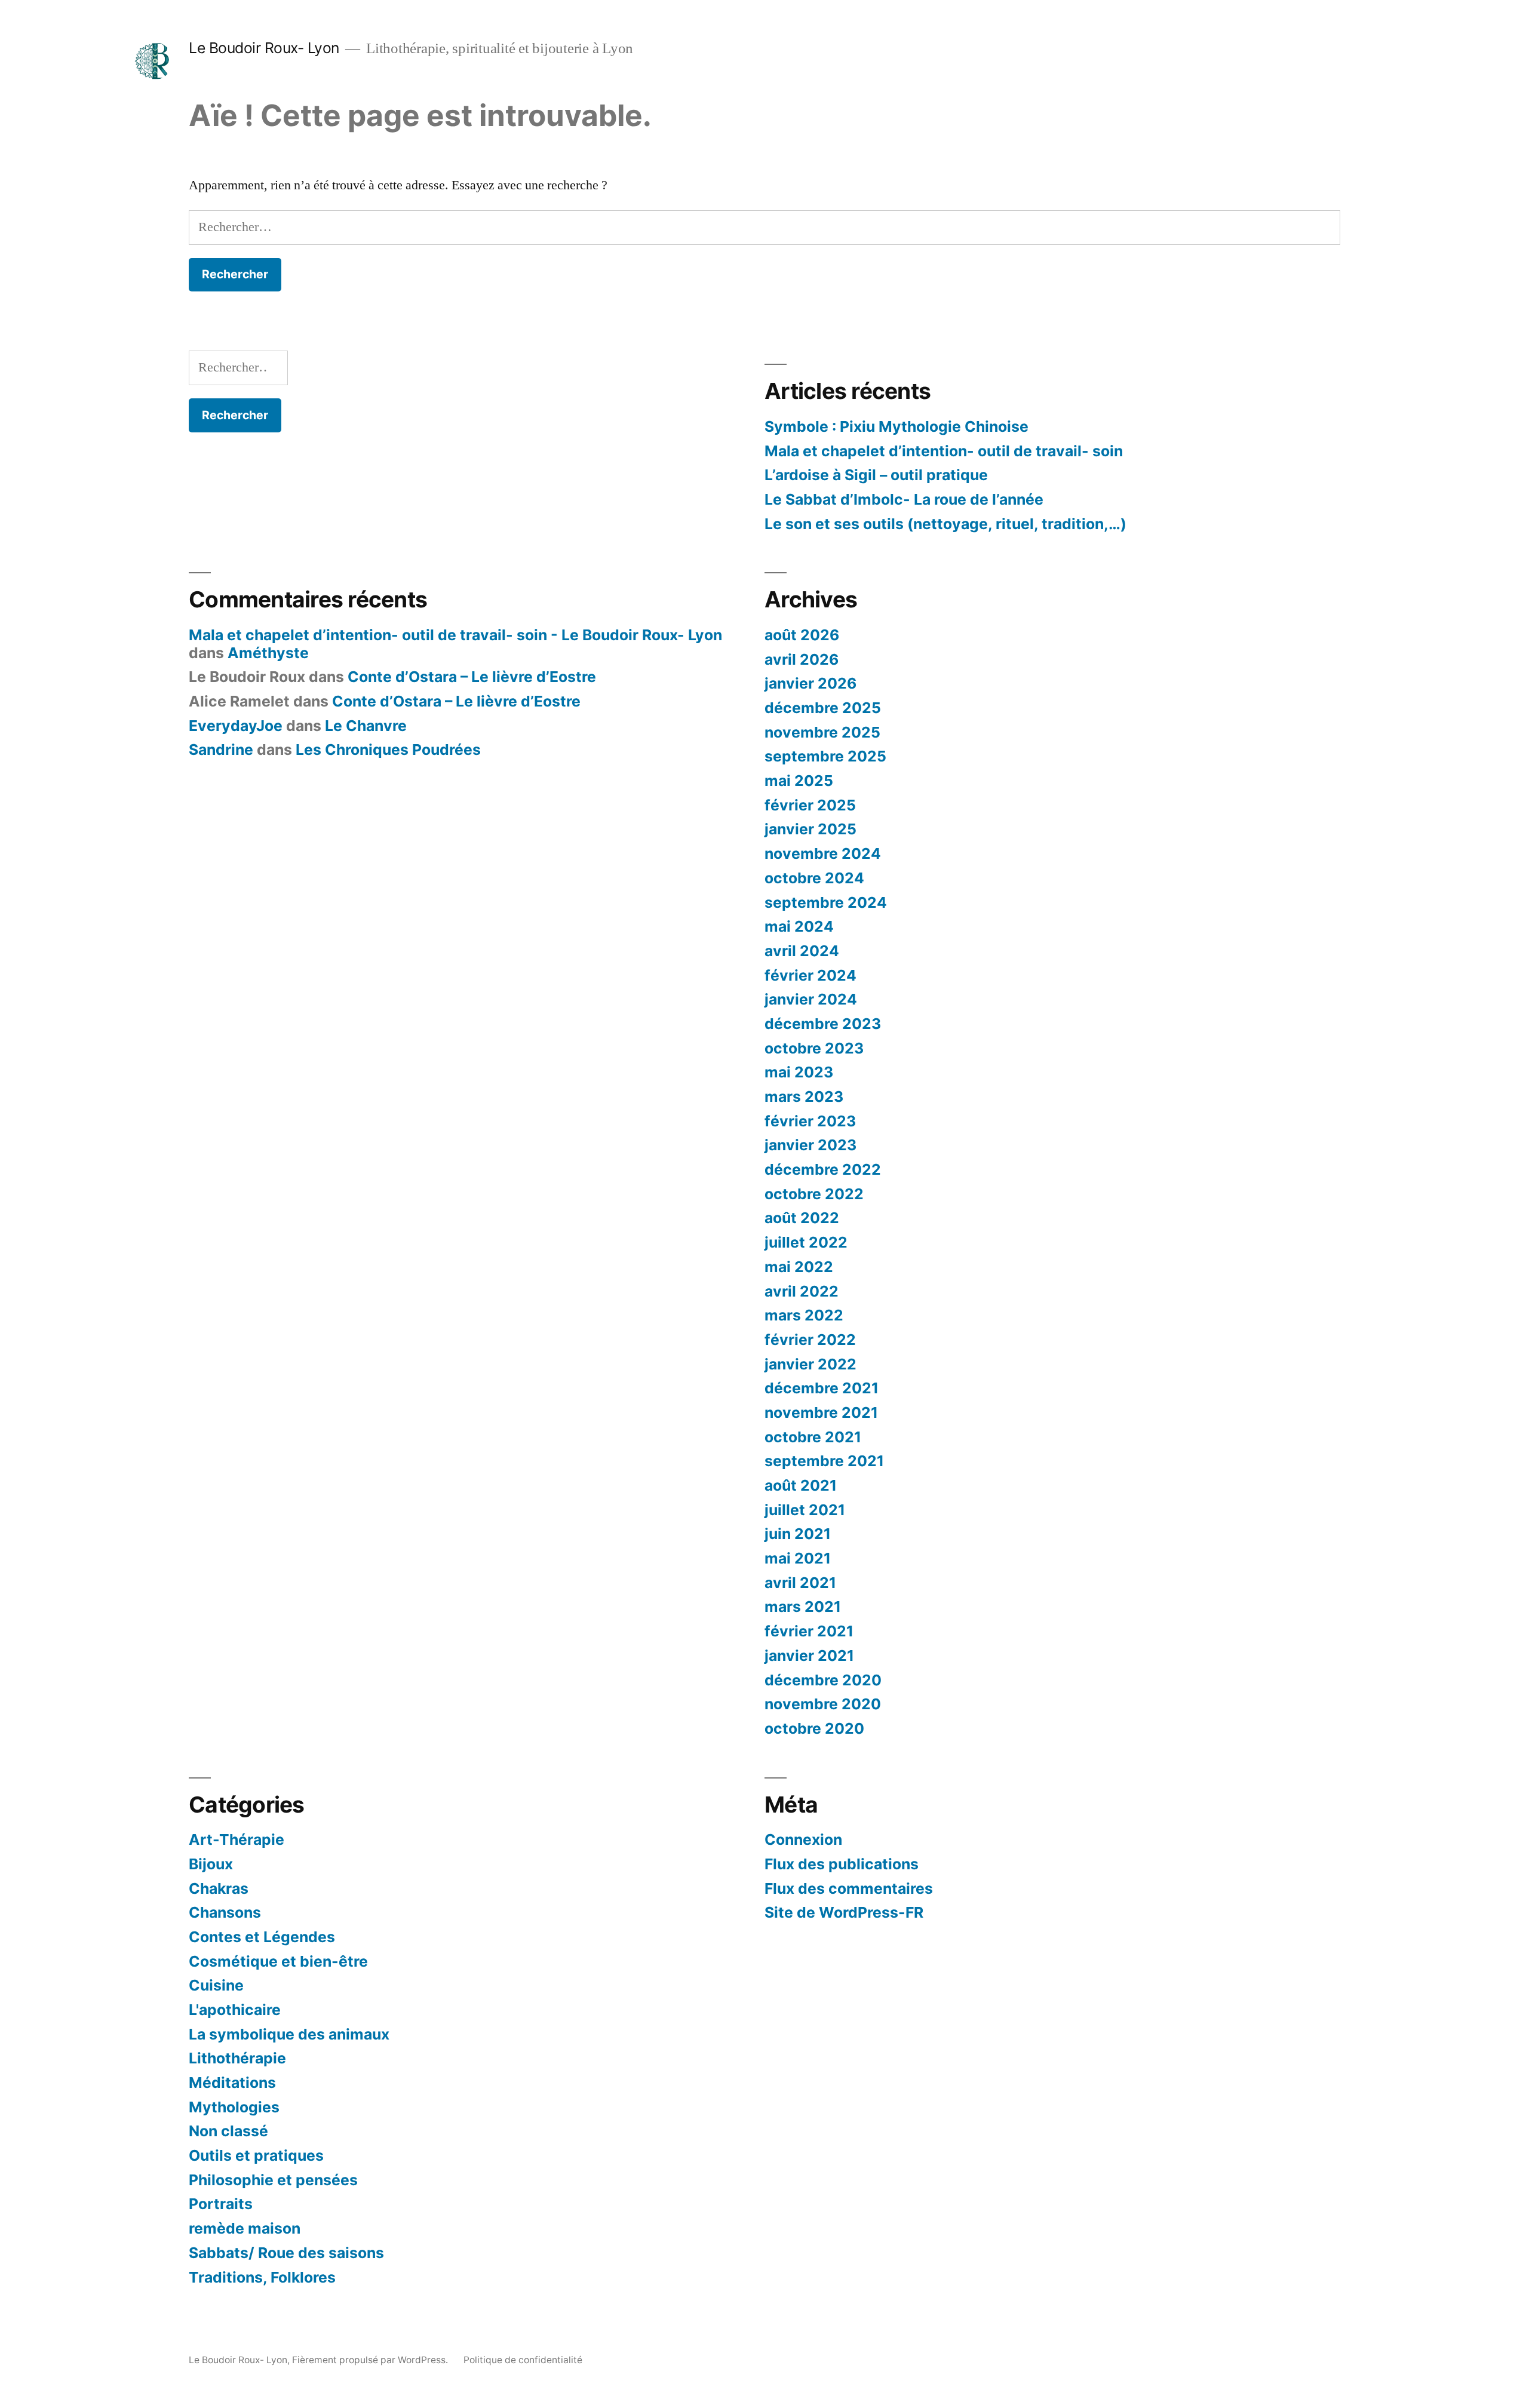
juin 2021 (798, 1534)
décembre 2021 (822, 1388)
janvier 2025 (810, 829)
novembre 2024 (823, 853)
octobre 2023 (814, 1048)
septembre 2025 (825, 756)
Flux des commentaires (849, 1888)
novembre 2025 (822, 732)
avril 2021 (800, 1583)
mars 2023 (804, 1096)
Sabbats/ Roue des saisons (286, 2253)
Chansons (225, 1912)
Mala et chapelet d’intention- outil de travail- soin (944, 451)
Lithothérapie (237, 2058)
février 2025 (810, 805)
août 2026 (802, 635)
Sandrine (221, 750)
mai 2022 (799, 1267)
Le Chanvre (366, 726)
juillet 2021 (805, 1510)
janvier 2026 (810, 683)
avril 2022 (802, 1291)
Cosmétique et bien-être (278, 1961)
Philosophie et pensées (273, 2180)
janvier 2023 (810, 1145)
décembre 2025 (823, 708)
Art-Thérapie (237, 1839)
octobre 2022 (814, 1194)
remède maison (245, 2228)
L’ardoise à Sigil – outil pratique (876, 475)
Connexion (803, 1839)
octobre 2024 (814, 878)
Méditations (232, 2083)
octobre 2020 (814, 1728)
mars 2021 (803, 1607)
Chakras (219, 1888)
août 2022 (802, 1218)
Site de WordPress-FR (844, 1912)
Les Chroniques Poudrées (388, 750)
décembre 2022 (823, 1169)
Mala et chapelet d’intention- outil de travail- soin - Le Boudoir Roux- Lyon (455, 635)
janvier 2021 (809, 1655)
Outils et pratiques (256, 2155)
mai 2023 (799, 1072)
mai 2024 (799, 926)
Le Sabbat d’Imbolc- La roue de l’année (904, 499)
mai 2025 (799, 781)
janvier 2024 (811, 999)
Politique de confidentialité (523, 2360)
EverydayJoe (236, 726)
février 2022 (810, 1340)
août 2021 (801, 1485)
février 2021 (809, 1631)
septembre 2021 (824, 1461)
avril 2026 (802, 659)
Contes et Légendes (262, 1937)
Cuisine (216, 1985)
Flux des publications (842, 1864)
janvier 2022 (810, 1364)
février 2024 (810, 975)
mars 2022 (804, 1315)
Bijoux (211, 1864)
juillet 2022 (806, 1242)
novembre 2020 (823, 1704)
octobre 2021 (813, 1437)
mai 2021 (798, 1558)
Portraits (221, 2204)
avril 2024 (802, 951)
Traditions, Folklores (262, 2277)
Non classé (228, 2131)
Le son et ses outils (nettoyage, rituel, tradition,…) (945, 524)
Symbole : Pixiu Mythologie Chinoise (896, 426)
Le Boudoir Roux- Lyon (264, 48)
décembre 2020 (823, 1680)
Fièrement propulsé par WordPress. (371, 2360)
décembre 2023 (823, 1024)
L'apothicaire (235, 2010)
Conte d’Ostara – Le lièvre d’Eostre (472, 677)
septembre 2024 (826, 902)
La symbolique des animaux (289, 2034)
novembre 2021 (821, 1412)
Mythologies (234, 2107)
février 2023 (810, 1121)
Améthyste (268, 653)
